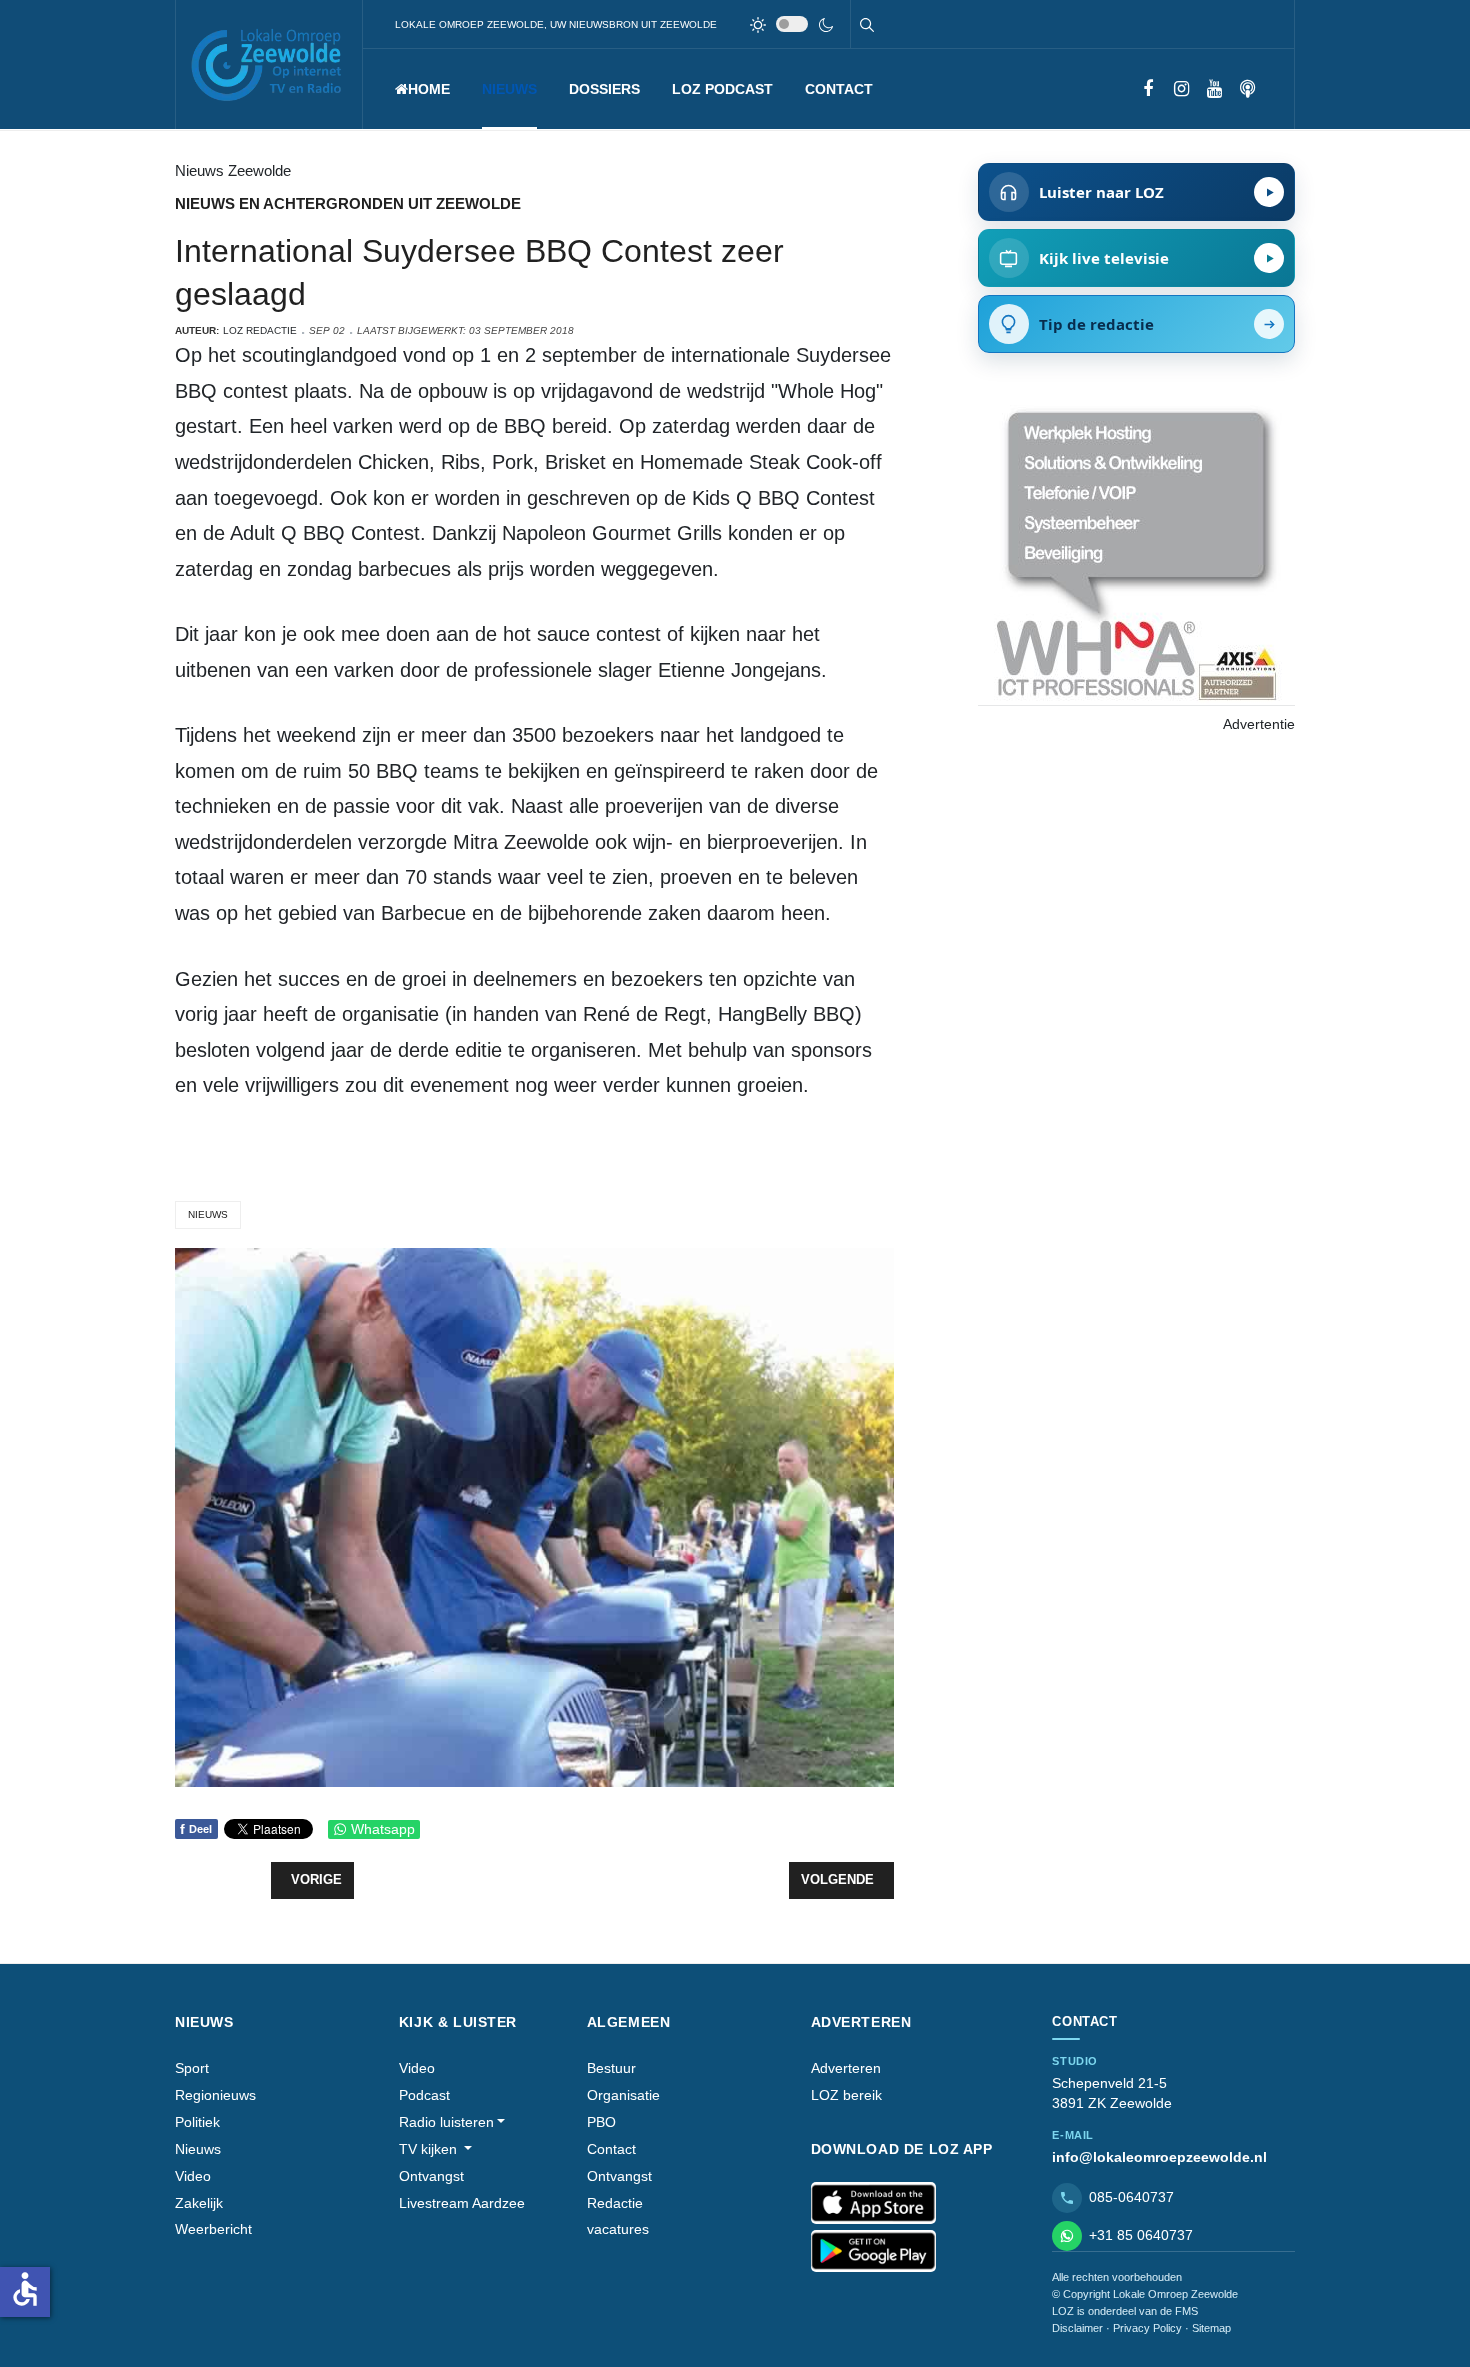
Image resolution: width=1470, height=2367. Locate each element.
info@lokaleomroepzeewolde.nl (1159, 2157)
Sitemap (1211, 2328)
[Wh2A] (1136, 553)
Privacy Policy (1147, 2328)
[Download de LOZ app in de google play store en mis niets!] (873, 2251)
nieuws (208, 1214)
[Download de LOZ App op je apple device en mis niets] (873, 2203)
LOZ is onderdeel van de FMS (1125, 2311)
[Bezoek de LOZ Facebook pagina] (1148, 89)
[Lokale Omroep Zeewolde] (269, 64)
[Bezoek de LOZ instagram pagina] (1181, 89)
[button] (509, 89)
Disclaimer (1077, 2328)
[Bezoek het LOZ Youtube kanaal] (1214, 89)
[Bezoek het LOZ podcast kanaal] (1247, 89)
